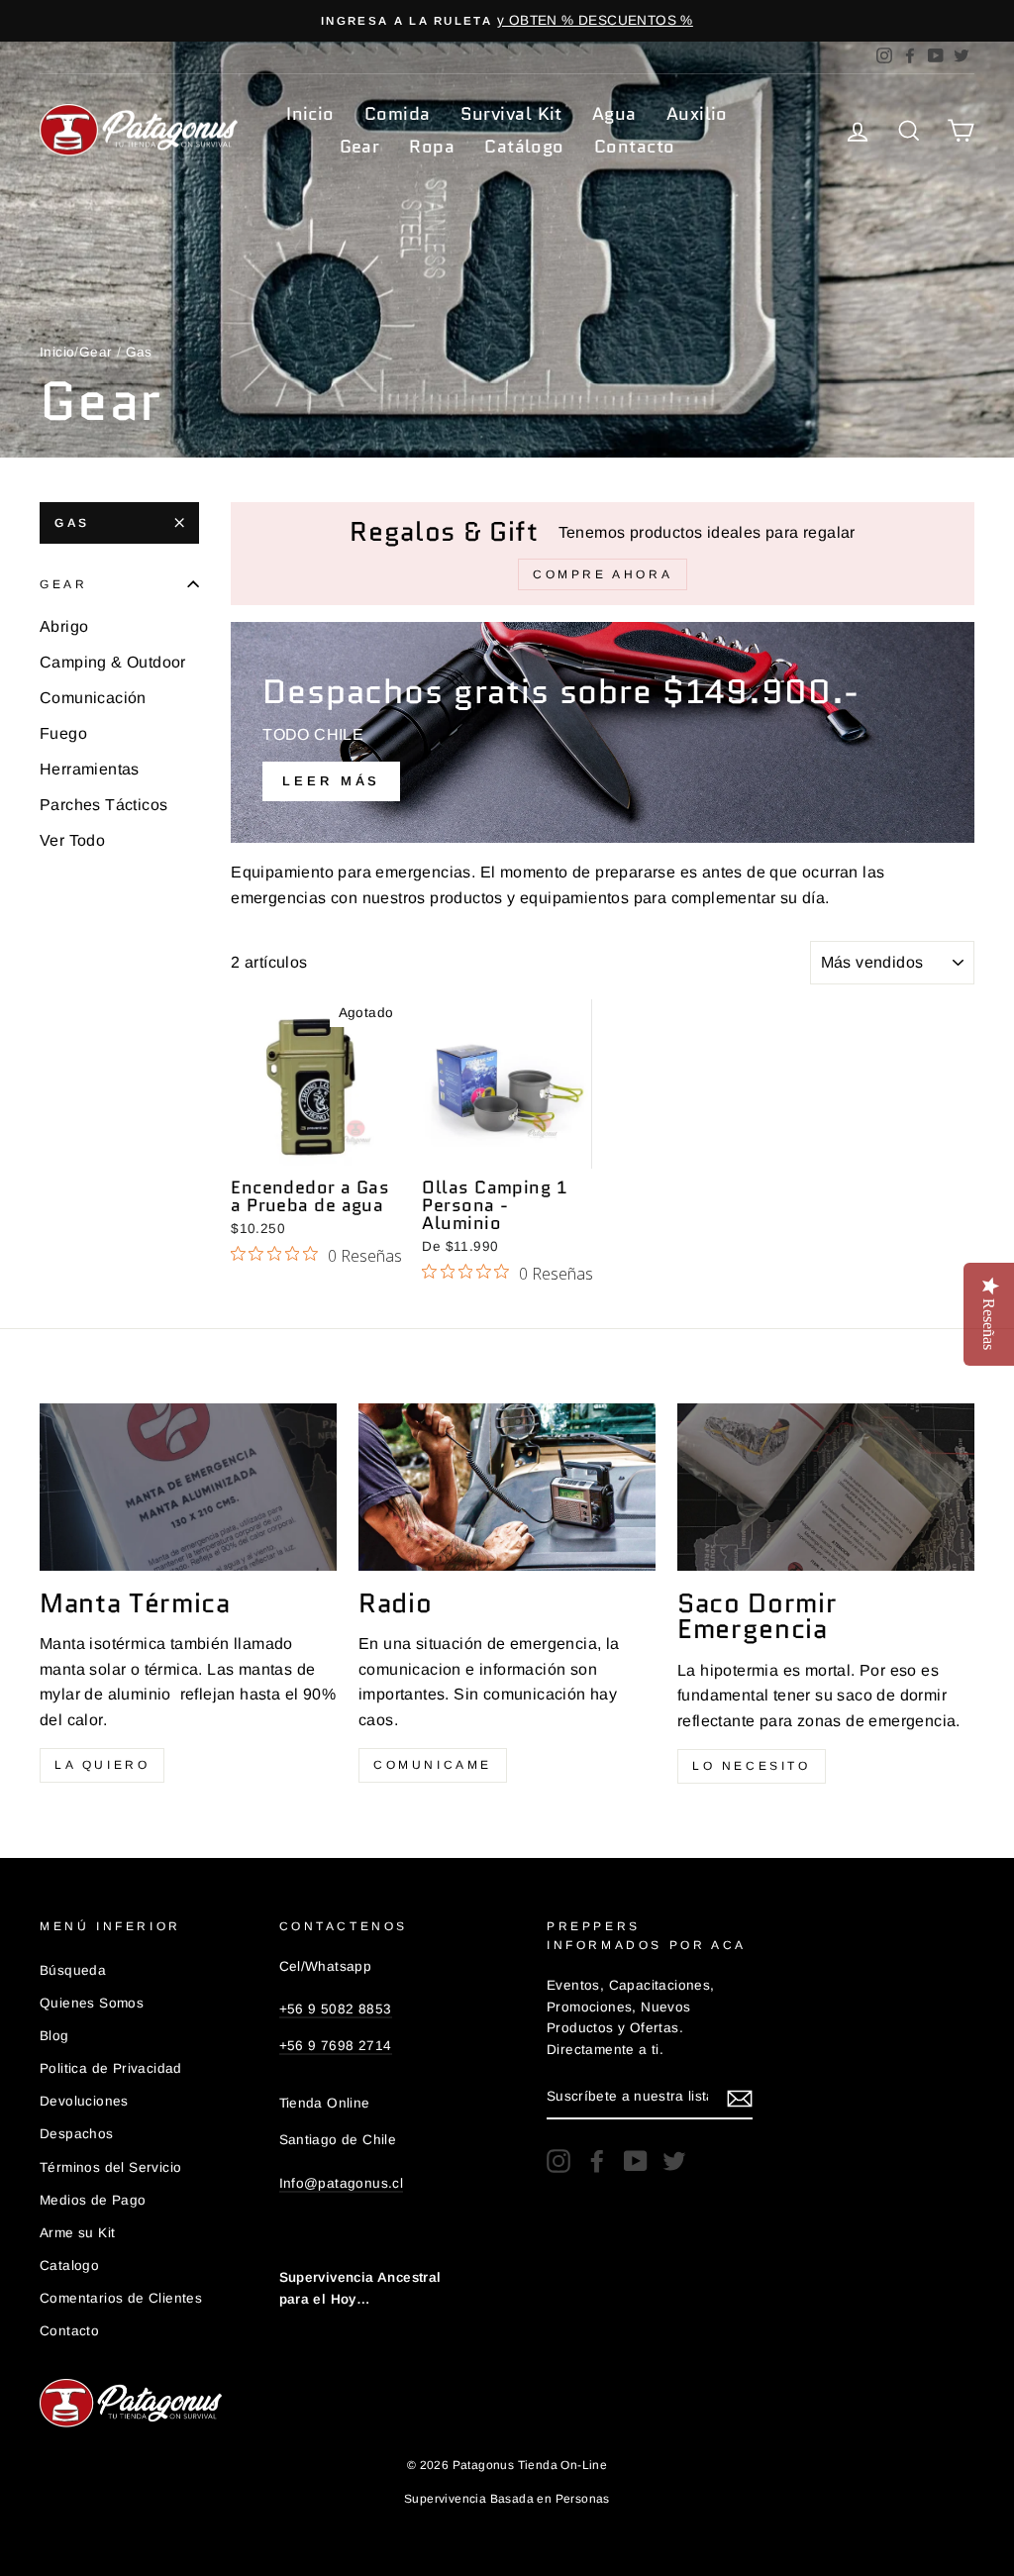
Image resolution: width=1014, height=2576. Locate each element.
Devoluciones (84, 2101)
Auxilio (697, 114)
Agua (614, 114)
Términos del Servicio (110, 2167)
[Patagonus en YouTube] (636, 2161)
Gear (360, 147)
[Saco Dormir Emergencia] (826, 1487)
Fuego (63, 733)
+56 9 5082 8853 (336, 2009)
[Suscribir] (740, 2098)
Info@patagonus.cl (342, 2183)
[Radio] (507, 1487)
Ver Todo (72, 840)
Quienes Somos (92, 2003)
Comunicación (93, 698)
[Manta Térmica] (188, 1487)
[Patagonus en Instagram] (558, 2161)
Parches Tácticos (103, 805)
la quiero (102, 1765)
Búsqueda (73, 1970)
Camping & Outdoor (113, 662)
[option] (507, 21)
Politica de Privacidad (111, 2068)
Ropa (432, 147)
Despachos (77, 2134)
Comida (398, 114)
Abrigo (64, 626)
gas (72, 523)
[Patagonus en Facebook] (597, 2161)
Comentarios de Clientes (121, 2298)
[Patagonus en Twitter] (674, 2161)
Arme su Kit (77, 2233)
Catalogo (69, 2266)
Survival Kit (511, 114)
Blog (54, 2036)
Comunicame (433, 1765)
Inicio (310, 114)
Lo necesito (752, 1766)
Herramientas (90, 769)
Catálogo (524, 147)
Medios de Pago (93, 2200)
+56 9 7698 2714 (336, 2046)
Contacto (635, 147)
